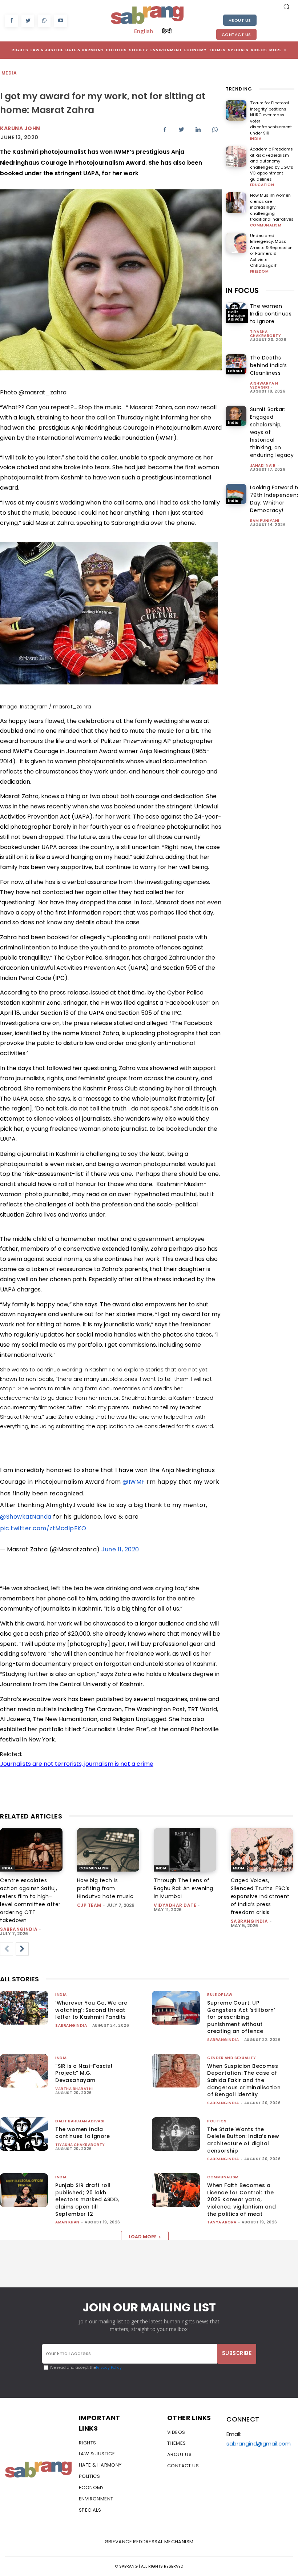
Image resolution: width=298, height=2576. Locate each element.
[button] (286, 7)
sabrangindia (19, 1929)
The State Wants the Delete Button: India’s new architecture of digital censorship (243, 2140)
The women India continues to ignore (271, 314)
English (144, 31)
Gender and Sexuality (231, 2058)
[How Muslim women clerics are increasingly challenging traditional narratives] (236, 203)
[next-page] (22, 1949)
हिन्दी (167, 31)
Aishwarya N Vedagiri (264, 385)
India (256, 139)
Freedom (259, 272)
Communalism (266, 225)
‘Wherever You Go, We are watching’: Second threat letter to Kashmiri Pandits (91, 2010)
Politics (217, 2121)
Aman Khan (67, 2222)
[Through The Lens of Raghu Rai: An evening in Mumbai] (185, 1850)
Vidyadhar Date (175, 1905)
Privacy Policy (109, 2368)
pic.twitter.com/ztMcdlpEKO (43, 1528)
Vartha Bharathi (74, 2089)
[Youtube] (61, 21)
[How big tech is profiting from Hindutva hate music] (108, 1850)
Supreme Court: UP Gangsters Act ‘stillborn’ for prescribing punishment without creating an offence (241, 2017)
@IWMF (134, 1482)
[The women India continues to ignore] (24, 2134)
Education (262, 185)
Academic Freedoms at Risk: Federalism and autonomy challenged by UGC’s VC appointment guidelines (272, 164)
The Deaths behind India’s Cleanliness (269, 365)
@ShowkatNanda (26, 1517)
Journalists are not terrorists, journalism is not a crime (77, 1764)
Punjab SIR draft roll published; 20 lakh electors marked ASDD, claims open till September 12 (87, 2199)
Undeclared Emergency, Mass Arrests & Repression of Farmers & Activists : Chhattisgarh (271, 251)
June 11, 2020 (120, 1549)
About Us (240, 20)
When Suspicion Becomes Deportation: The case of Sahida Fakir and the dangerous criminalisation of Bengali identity (244, 2080)
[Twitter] (28, 21)
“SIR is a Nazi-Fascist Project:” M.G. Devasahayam (84, 2073)
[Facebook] (11, 21)
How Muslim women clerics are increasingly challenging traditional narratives (272, 207)
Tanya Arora (222, 2222)
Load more (143, 2237)
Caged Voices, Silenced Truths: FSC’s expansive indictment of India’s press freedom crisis (260, 1896)
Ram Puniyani (265, 521)
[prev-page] (7, 1949)
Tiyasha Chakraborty (266, 334)
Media (9, 73)
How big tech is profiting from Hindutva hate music (105, 1888)
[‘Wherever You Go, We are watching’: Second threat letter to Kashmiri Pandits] (24, 2008)
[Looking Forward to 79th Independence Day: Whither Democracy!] (236, 494)
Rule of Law (220, 1995)
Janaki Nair (263, 465)
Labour (235, 371)
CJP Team (89, 1905)
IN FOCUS (242, 290)
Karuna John (20, 128)
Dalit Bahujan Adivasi (237, 316)
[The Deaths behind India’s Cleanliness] (236, 364)
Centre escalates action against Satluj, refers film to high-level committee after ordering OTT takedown (30, 1900)
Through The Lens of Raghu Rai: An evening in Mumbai (184, 1888)
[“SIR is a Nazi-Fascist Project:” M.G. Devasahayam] (24, 2071)
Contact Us (236, 35)
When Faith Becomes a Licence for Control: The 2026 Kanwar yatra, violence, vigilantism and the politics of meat (241, 2199)
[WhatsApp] (44, 21)
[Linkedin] (198, 129)
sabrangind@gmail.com (259, 2444)
